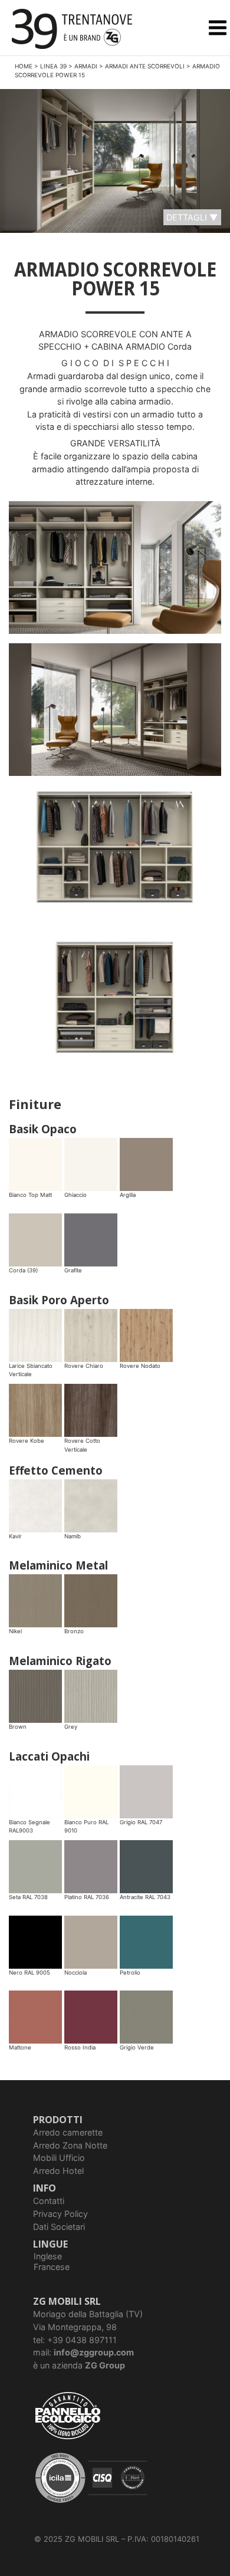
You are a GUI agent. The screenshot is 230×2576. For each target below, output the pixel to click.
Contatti (49, 2201)
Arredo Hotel (58, 2171)
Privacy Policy (60, 2214)
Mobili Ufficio (59, 2158)
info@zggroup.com (94, 2352)
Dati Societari (59, 2227)
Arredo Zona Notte (70, 2145)
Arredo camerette (68, 2132)
